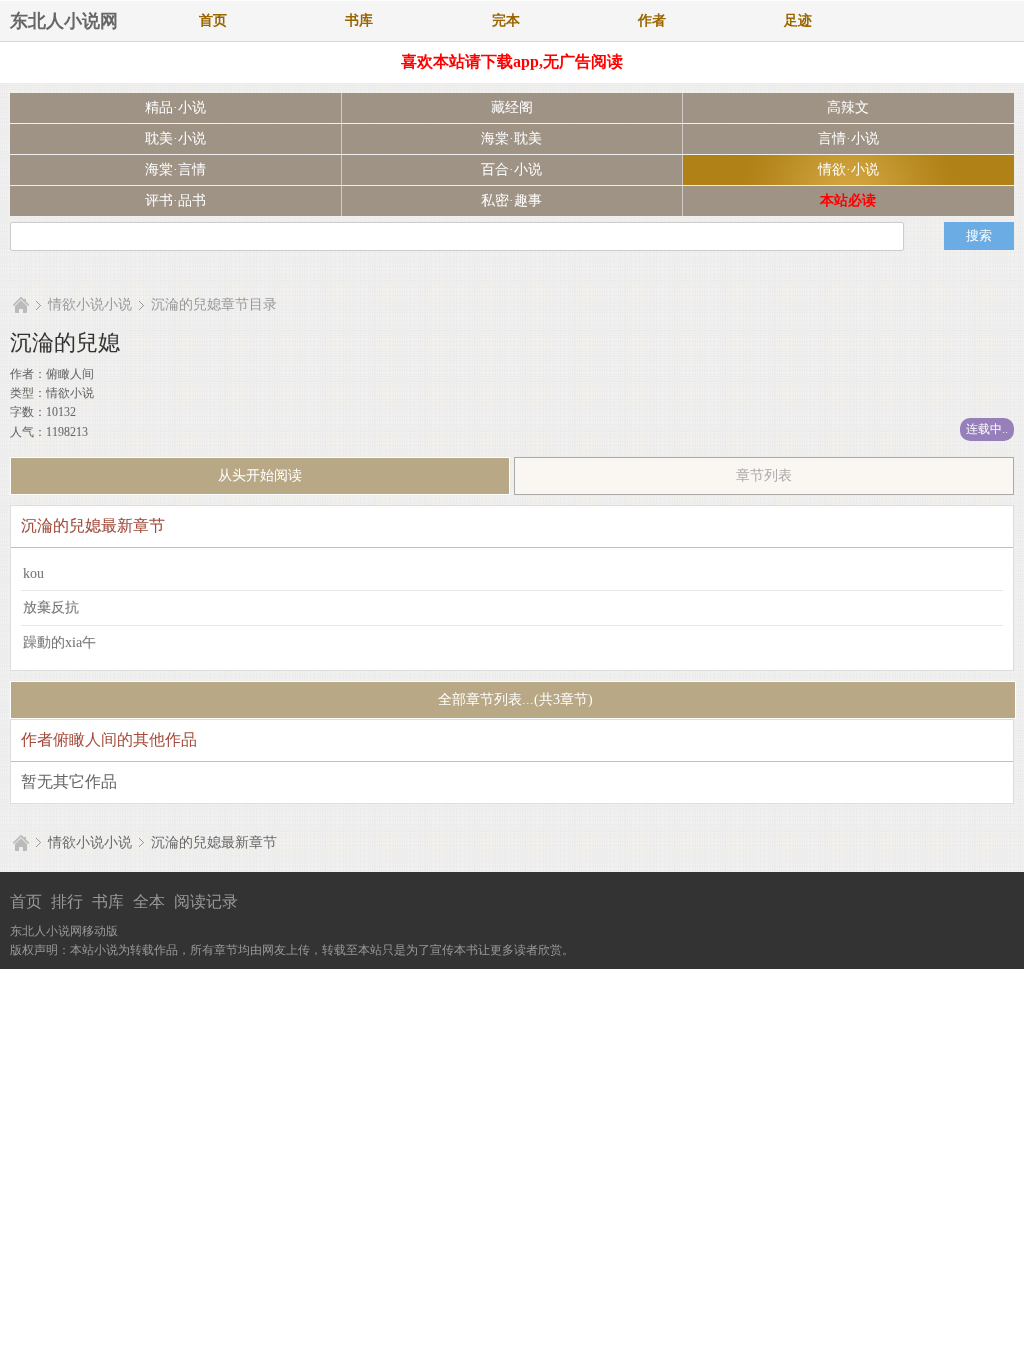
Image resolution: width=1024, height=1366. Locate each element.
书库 (359, 20)
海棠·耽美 (511, 138)
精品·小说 (175, 107)
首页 (213, 20)
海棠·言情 (175, 169)
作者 (652, 20)
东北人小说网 (64, 21)
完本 (506, 20)
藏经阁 (512, 107)
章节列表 (764, 475)
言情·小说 (848, 138)
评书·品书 (175, 200)
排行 (67, 901)
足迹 (798, 20)
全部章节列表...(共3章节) (513, 699)
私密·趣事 (511, 200)
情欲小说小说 (90, 304)
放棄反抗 (51, 607)
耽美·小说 (175, 138)
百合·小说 (511, 169)
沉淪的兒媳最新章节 (214, 842)
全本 (149, 901)
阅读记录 (206, 901)
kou (33, 573)
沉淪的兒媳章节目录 (214, 304)
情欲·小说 (848, 169)
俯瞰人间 (70, 374)
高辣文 (848, 107)
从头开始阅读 (260, 475)
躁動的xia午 (59, 642)
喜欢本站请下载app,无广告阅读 (512, 61)
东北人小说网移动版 (64, 931)
